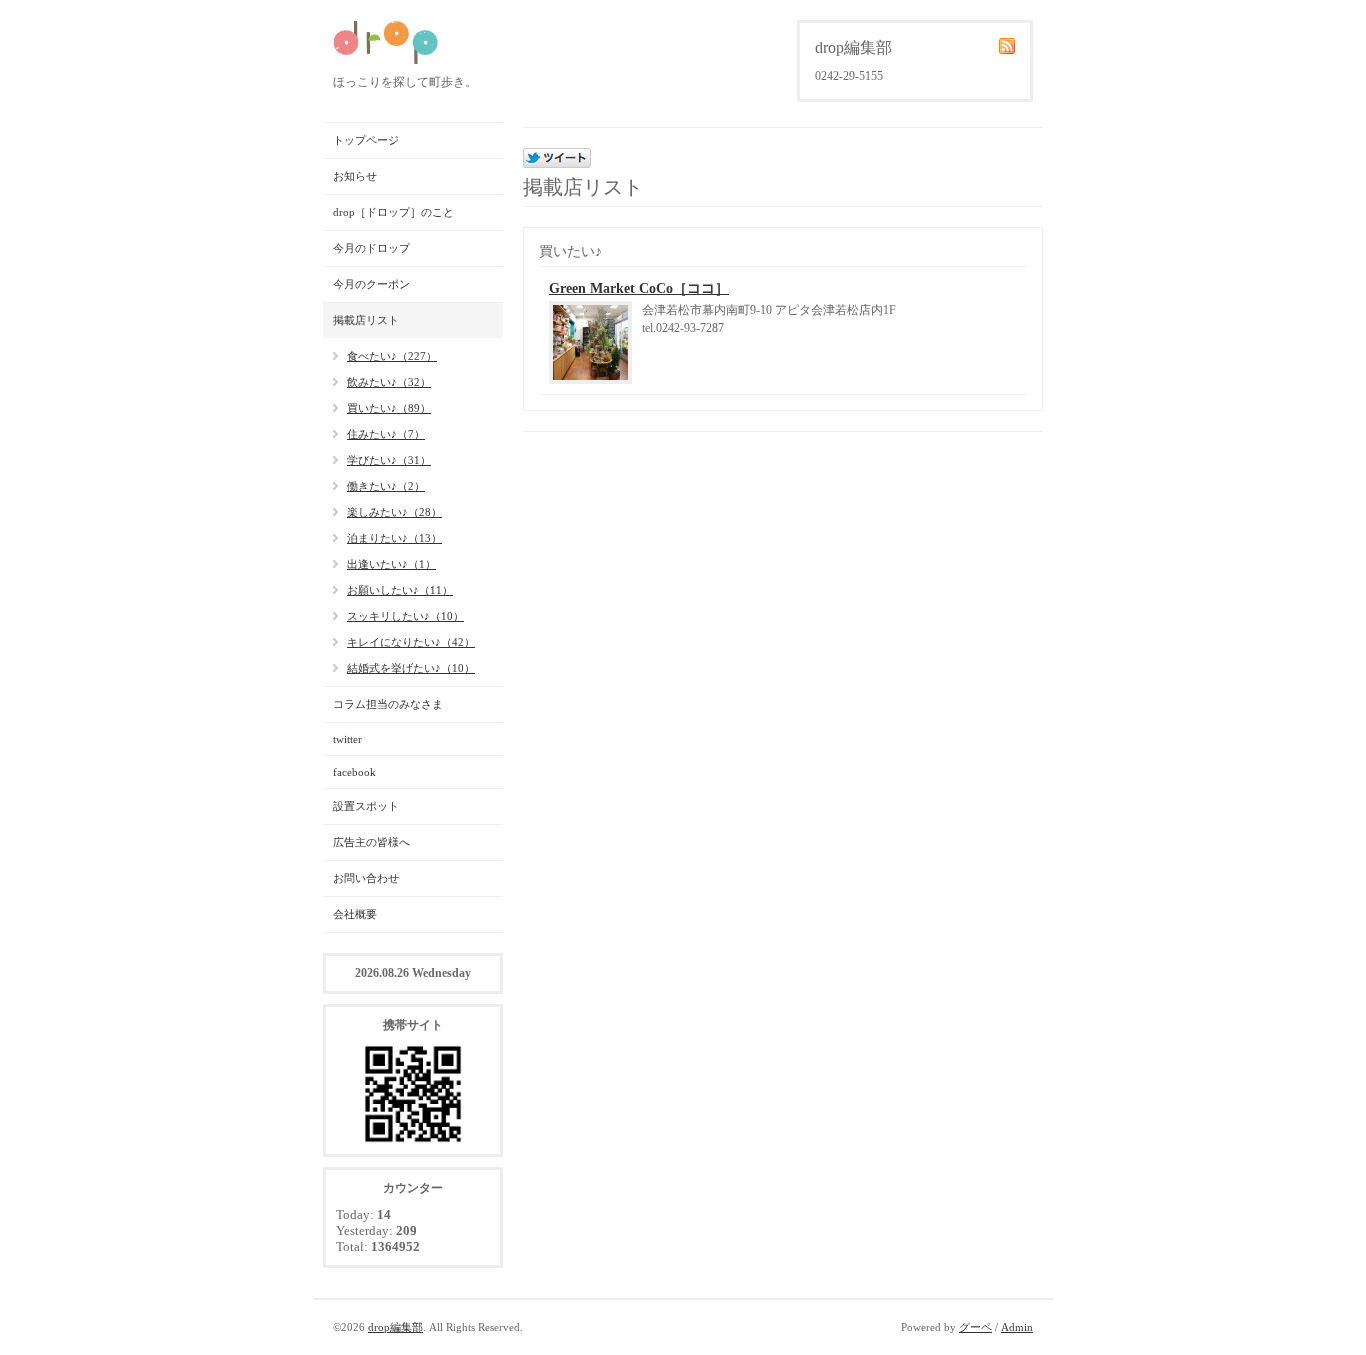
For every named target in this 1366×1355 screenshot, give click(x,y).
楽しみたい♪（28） (394, 512)
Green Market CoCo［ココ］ (639, 288)
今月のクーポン (371, 284)
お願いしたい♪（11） (400, 590)
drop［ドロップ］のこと (393, 212)
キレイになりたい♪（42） (411, 642)
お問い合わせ (366, 878)
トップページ (366, 140)
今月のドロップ (371, 248)
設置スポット (366, 806)
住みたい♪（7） (386, 434)
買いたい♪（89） (389, 408)
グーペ (975, 1327)
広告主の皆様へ (371, 842)
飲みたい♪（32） (389, 382)
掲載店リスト (366, 320)
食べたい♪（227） (392, 356)
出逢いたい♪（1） (391, 564)
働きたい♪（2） (386, 486)
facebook (354, 772)
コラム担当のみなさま (388, 704)
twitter (347, 739)
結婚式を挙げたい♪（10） (411, 668)
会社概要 (355, 914)
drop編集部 (395, 1327)
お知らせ (355, 176)
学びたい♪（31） (389, 460)
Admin (1017, 1327)
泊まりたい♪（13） (394, 538)
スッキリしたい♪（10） (405, 616)
